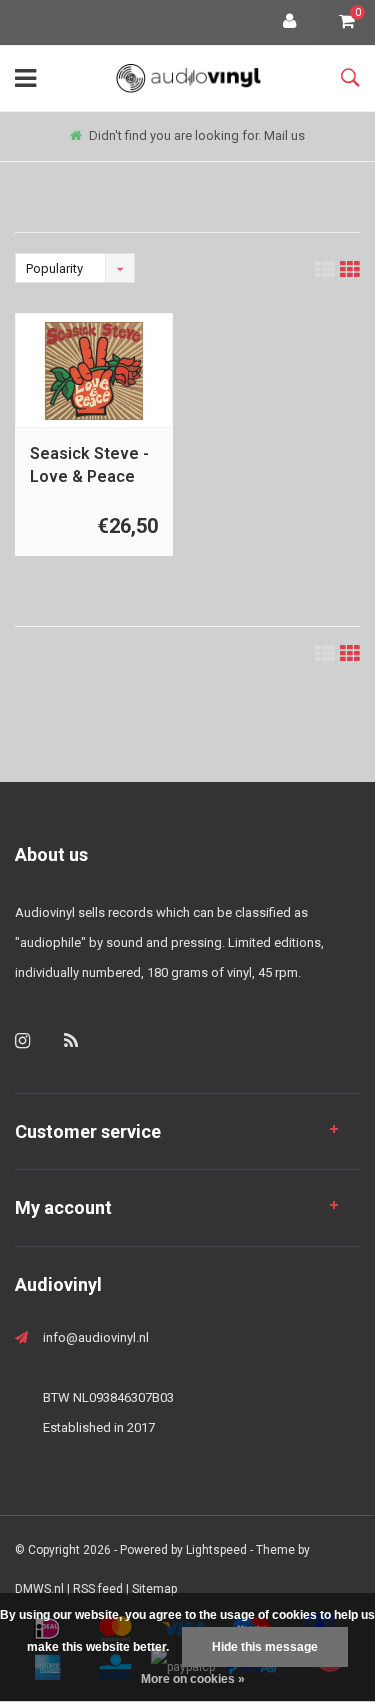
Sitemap (154, 1589)
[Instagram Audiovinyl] (22, 1040)
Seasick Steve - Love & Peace (89, 465)
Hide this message (265, 1647)
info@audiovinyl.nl (96, 1337)
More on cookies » (193, 1679)
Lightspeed (216, 1550)
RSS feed (98, 1589)
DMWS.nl (39, 1589)
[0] (347, 22)
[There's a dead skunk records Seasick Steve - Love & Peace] (94, 371)
